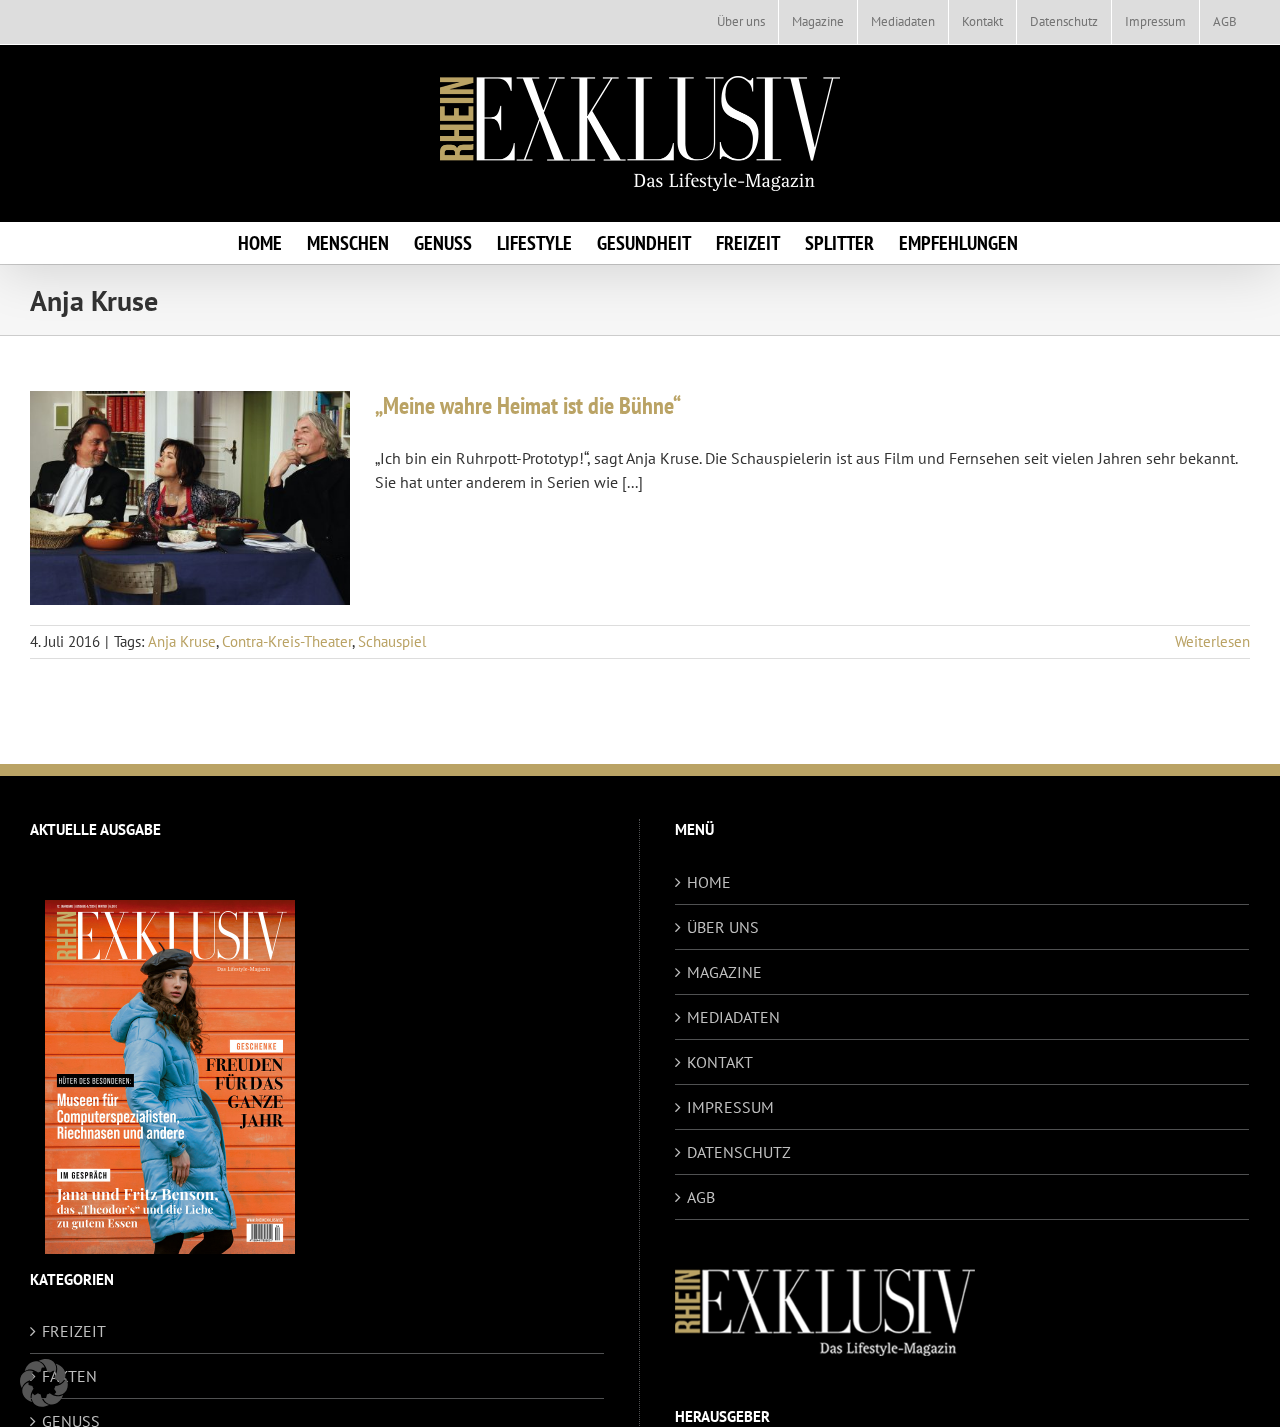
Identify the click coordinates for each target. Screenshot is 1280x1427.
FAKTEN (69, 1376)
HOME (709, 882)
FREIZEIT (74, 1331)
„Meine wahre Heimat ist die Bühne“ (528, 405)
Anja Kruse (182, 641)
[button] (44, 1383)
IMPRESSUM (730, 1107)
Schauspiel (392, 641)
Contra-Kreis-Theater (287, 641)
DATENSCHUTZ (739, 1152)
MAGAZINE (724, 972)
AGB (701, 1197)
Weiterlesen (1212, 641)
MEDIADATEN (733, 1017)
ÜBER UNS (723, 927)
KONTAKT (720, 1062)
